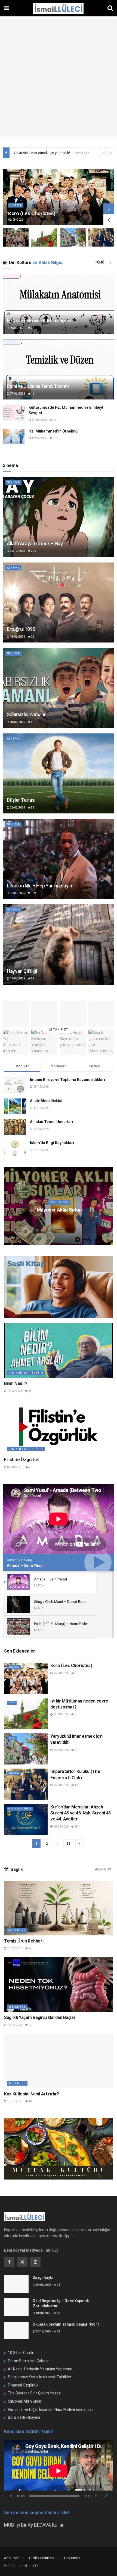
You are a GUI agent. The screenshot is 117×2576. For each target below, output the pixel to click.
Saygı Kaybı (43, 2278)
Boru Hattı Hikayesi (24, 2417)
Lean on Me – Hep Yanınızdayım (40, 886)
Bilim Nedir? (16, 1383)
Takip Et (60, 1030)
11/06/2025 (17, 978)
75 (54, 420)
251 (77, 1827)
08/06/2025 (17, 722)
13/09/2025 (14, 2025)
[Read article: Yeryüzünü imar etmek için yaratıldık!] (59, 517)
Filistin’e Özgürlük (21, 1460)
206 (33, 551)
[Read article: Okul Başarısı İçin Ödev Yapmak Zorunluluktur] (16, 2307)
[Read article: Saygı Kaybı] (16, 2284)
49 (30, 1467)
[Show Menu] (7, 8)
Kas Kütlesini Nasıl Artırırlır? (32, 2094)
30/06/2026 (61, 1827)
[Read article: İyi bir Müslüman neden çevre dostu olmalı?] (73, 237)
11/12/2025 (14, 1391)
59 (30, 1948)
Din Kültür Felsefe (26, 1373)
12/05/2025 (17, 893)
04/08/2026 (61, 1714)
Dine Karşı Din (59, 1210)
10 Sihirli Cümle (21, 2353)
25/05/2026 (14, 1948)
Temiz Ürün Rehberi (24, 1941)
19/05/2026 (39, 438)
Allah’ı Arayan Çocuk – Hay (35, 544)
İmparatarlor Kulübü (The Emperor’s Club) (46, 153)
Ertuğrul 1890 (21, 629)
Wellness (103, 1869)
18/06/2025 (17, 637)
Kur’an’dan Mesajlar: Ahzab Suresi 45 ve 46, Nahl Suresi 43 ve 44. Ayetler (81, 1813)
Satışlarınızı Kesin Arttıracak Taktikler (40, 2377)
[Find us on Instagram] (35, 2262)
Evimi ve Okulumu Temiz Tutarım (38, 386)
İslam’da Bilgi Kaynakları (52, 1143)
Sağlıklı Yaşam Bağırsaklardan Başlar (40, 2017)
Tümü (100, 262)
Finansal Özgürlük (23, 2385)
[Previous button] (109, 220)
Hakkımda (72, 2558)
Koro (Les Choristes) (32, 213)
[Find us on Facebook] (9, 2262)
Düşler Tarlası (21, 800)
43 (32, 722)
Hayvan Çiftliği (22, 971)
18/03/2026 (56, 1220)
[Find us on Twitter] (22, 2262)
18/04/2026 (43, 2285)
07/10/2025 (14, 1467)
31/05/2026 (39, 420)
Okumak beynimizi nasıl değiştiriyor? (66, 2324)
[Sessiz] (96, 2496)
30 (30, 2101)
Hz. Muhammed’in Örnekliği (54, 431)
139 (33, 893)
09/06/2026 (17, 328)
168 (55, 438)
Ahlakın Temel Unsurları (52, 1122)
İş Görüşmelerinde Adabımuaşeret (39, 321)
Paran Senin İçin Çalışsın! (29, 2361)
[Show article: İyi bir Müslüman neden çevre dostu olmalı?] (44, 237)
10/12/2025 (43, 2331)
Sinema (16, 205)
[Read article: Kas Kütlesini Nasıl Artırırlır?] (59, 2061)
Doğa (12, 1703)
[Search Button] (110, 8)
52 (32, 978)
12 (76, 1785)
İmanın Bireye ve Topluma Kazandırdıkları (67, 1080)
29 (58, 2313)
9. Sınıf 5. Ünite (20, 1809)
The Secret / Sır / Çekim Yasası (35, 2393)
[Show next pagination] (79, 1844)
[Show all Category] (110, 262)
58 (32, 808)
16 (32, 394)
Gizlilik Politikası (42, 2558)
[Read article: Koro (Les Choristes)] (59, 197)
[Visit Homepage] (58, 8)
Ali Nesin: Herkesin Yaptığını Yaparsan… (41, 2369)
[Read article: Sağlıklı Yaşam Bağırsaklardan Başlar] (59, 1985)
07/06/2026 (17, 394)
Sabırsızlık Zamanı (26, 714)
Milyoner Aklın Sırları (25, 2401)
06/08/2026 (61, 1673)
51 (68, 1844)
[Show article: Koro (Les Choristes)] (16, 237)
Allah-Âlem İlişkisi (46, 1101)
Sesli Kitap (59, 1202)
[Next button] (109, 209)
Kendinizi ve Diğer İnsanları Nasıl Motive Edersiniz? (51, 2409)
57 (72, 1220)
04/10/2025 (17, 551)
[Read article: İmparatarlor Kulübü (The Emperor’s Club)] (59, 1206)
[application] (59, 2471)
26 (32, 637)
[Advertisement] (59, 78)
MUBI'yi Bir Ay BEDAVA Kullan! (35, 2525)
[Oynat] (11, 2496)
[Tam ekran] (106, 2496)
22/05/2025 (17, 808)
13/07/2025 (14, 2101)
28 (32, 328)
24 (58, 2285)
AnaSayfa (12, 2558)
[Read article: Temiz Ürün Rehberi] (59, 1908)
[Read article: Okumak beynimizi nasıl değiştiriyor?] (16, 2331)
